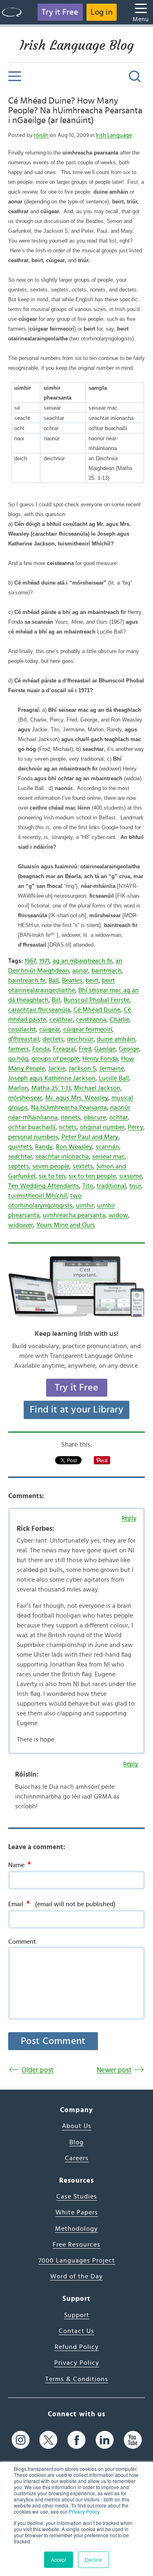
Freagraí (64, 1049)
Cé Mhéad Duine (97, 1010)
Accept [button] (59, 2559)
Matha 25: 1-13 (51, 1088)
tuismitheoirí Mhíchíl (38, 1196)
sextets (83, 1166)
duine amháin (116, 1039)
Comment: (23, 1942)
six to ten (52, 1176)
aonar (80, 971)
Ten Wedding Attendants (44, 1186)
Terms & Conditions (77, 2379)
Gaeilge (105, 1049)
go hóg (18, 1059)
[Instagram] (21, 2440)
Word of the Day (76, 2276)
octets (68, 1127)
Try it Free (60, 12)
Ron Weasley (74, 1147)
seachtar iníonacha (62, 1157)
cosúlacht (22, 1029)
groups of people (55, 1059)
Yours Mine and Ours (66, 1225)
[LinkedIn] (105, 2440)
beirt (92, 980)
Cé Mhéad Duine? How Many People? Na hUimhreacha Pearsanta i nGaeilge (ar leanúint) (75, 111)
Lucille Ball (114, 1078)
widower (21, 1225)
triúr (135, 1186)
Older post (38, 2070)
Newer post (114, 2070)
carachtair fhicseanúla (39, 1010)
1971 (44, 961)
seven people (51, 1166)
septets (19, 1166)
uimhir (85, 1205)
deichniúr (80, 1039)
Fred (85, 1049)
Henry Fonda (100, 1059)
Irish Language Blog (77, 45)
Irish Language (114, 135)
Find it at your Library (76, 1410)
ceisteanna (91, 1020)
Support (77, 2315)
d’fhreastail (24, 1039)
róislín (41, 135)
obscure (95, 1117)
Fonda (41, 1049)
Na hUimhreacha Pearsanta (69, 1108)
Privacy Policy (84, 2511)
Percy (135, 1127)
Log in (102, 12)
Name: (20, 1865)
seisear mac (109, 1157)
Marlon (18, 1088)
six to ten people (92, 1176)
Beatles (72, 980)
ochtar (119, 1117)
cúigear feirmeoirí (88, 1029)
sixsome (131, 1176)
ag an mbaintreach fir (82, 961)
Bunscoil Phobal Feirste (96, 1000)
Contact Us (76, 2331)
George (129, 1049)
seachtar (20, 1157)
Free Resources (76, 2245)
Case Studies (77, 2196)
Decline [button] (93, 2559)
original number (102, 1127)
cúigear (50, 1029)
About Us (77, 2126)
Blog (76, 2142)
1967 (30, 961)
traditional (111, 1186)
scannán (107, 1147)
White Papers (77, 2212)
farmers (19, 1049)
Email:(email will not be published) (62, 1904)
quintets (20, 1147)
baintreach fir (27, 980)
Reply (129, 1518)
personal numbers (33, 1137)
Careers (77, 2158)
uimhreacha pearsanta (74, 1215)
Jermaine (112, 1068)
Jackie (57, 1068)
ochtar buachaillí (32, 1127)
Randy (44, 1147)
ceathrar (61, 1020)
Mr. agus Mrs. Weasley (77, 1098)
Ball (54, 980)
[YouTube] (133, 2440)
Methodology (76, 2229)
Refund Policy (77, 2347)
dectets (53, 1039)
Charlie (120, 1020)
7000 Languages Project (77, 2260)
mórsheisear (25, 1098)
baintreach (106, 971)
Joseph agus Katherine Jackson (52, 1078)
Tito (88, 1186)
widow (118, 1215)
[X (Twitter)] (48, 2440)
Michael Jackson (97, 1088)
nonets (71, 1117)
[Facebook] (76, 2440)
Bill (56, 1000)
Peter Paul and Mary (90, 1137)
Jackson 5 (82, 1068)
